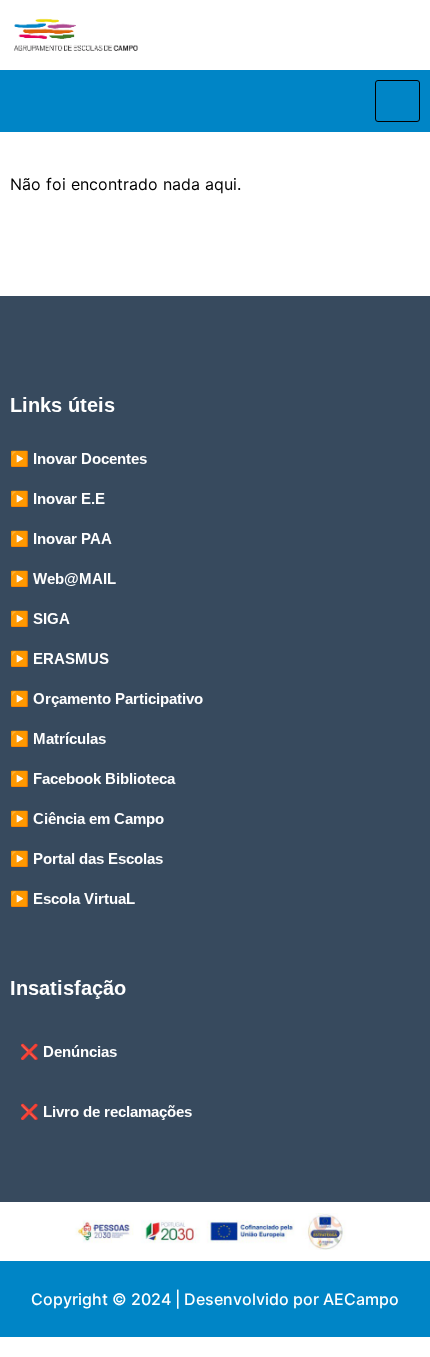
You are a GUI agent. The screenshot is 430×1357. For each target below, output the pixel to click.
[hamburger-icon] (397, 101)
